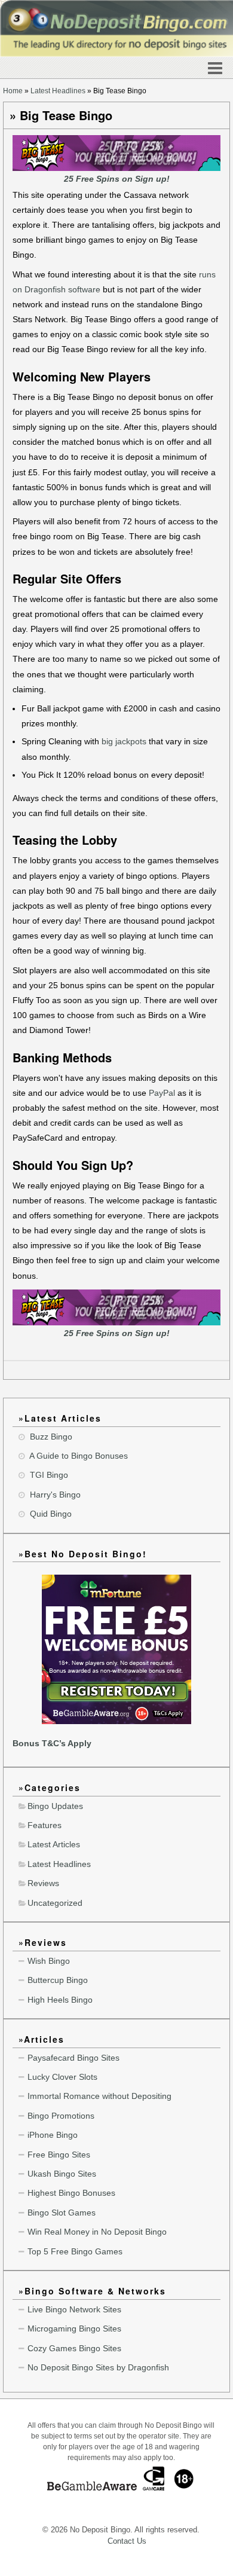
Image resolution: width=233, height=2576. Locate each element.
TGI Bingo (49, 1475)
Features (45, 1825)
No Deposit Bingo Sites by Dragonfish (98, 2367)
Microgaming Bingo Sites (74, 2329)
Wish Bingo (49, 1961)
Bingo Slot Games (62, 2213)
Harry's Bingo (55, 1495)
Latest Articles (54, 1844)
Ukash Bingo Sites (62, 2174)
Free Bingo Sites (59, 2155)
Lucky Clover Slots (62, 2077)
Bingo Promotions (61, 2116)
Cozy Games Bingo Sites (74, 2348)
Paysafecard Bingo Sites (73, 2058)
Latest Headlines (58, 91)
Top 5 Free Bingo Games (75, 2251)
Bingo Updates (55, 1806)
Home (13, 91)
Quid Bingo (51, 1514)
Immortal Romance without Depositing (99, 2096)
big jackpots (124, 741)
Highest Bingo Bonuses (71, 2193)
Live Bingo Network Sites (74, 2309)
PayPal (162, 1093)
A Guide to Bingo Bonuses (79, 1456)
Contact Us (127, 2541)
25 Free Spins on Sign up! (117, 179)
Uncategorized (55, 1903)
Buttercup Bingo (58, 1980)
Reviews (43, 1883)
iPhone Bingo (53, 2135)
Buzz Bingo (51, 1437)
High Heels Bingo (60, 2000)
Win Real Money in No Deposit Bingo (97, 2232)
